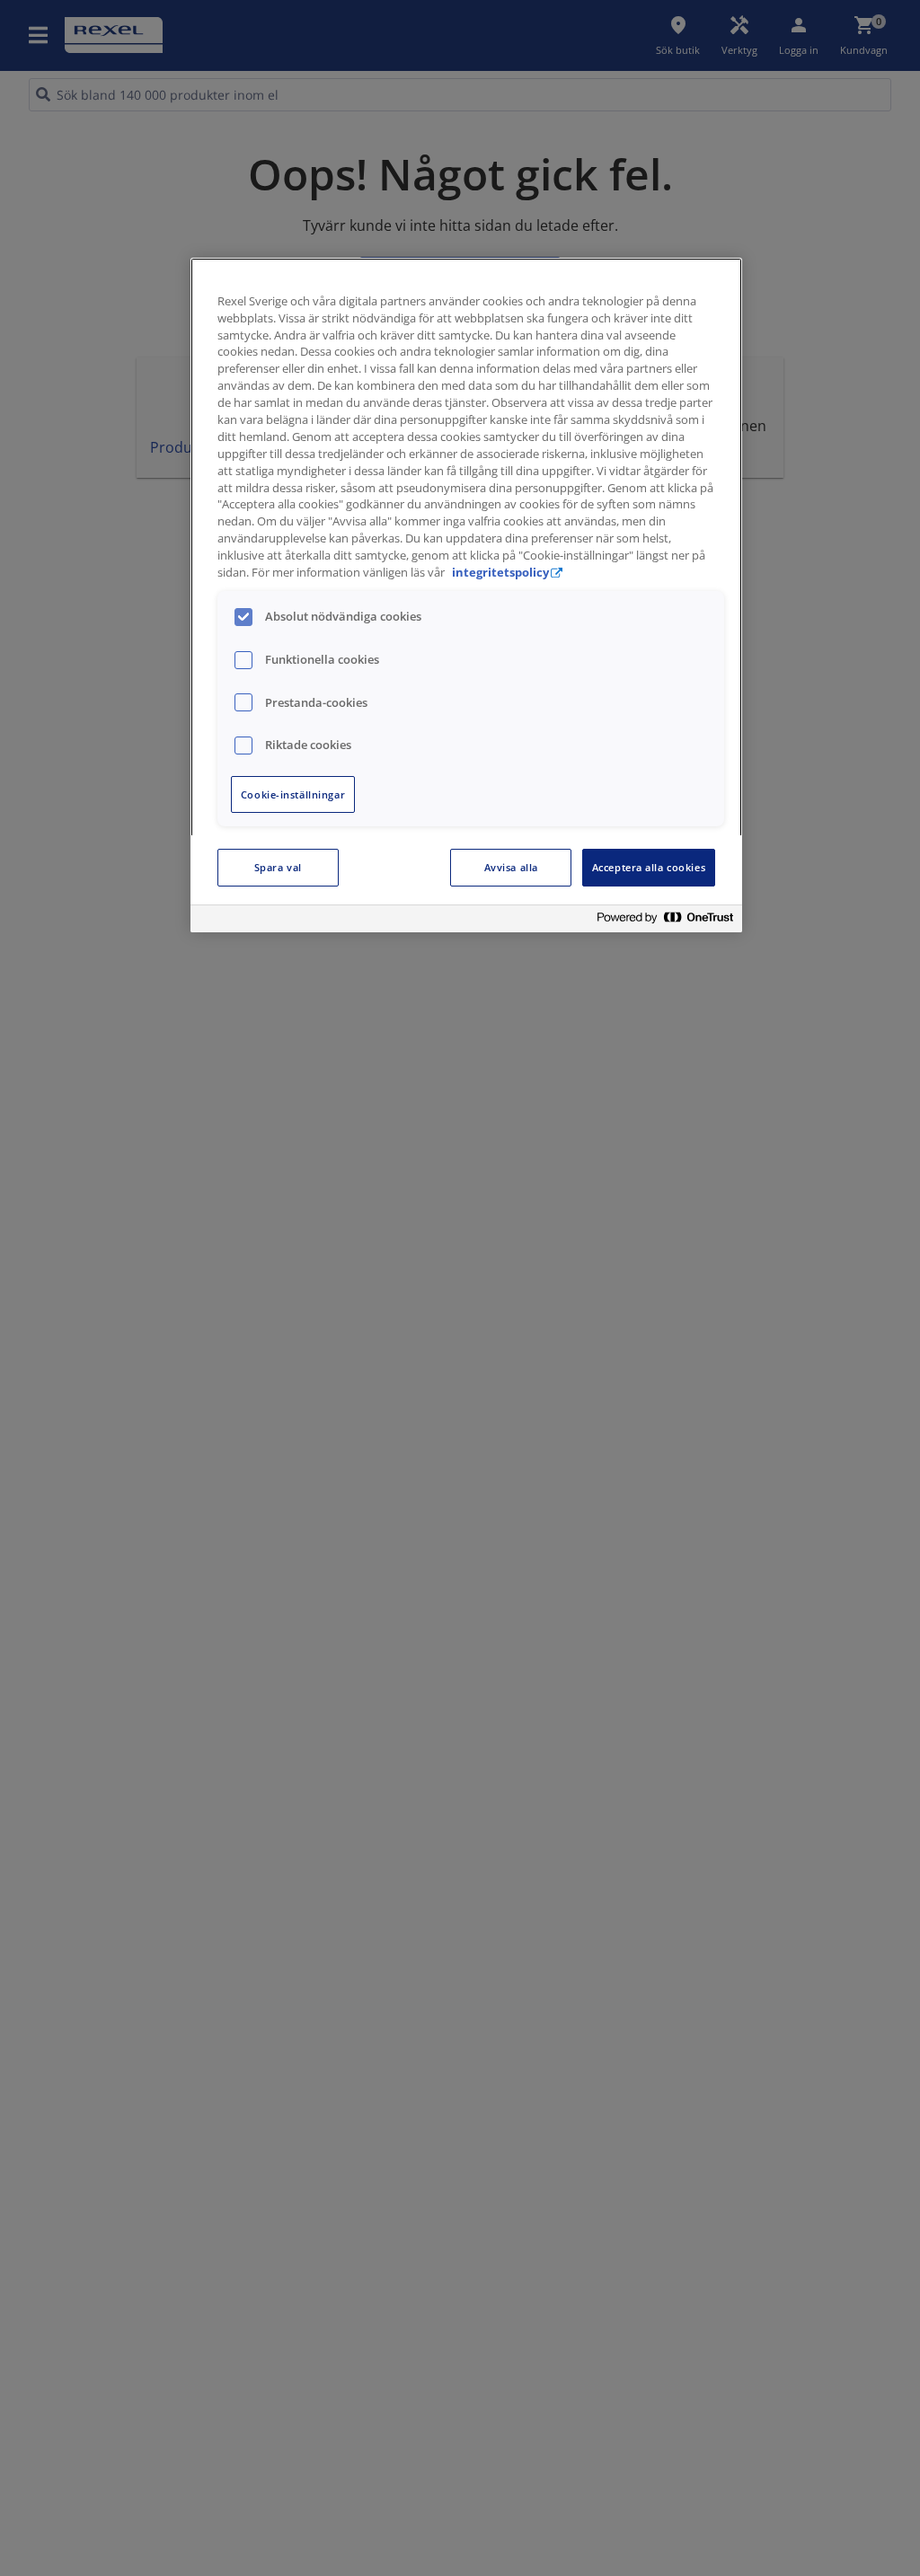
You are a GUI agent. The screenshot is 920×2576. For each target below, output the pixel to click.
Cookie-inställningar (293, 794)
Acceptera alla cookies (649, 867)
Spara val (278, 867)
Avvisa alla (511, 867)
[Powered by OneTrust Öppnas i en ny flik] (665, 921)
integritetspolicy (500, 573)
